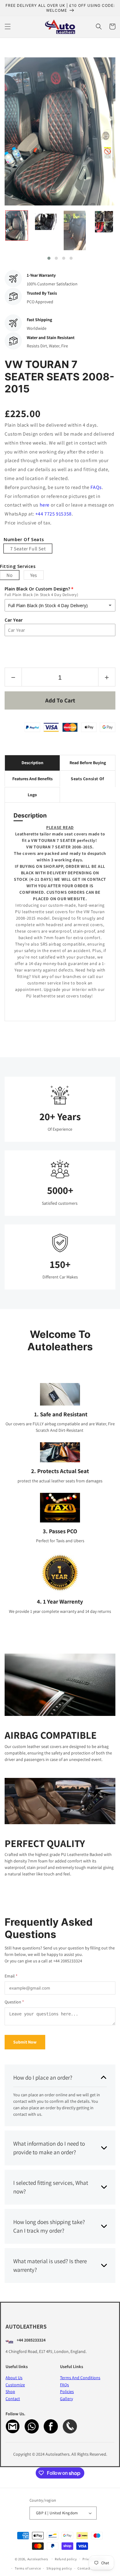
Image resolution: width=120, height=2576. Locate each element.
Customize (15, 2385)
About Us (14, 2378)
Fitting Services (18, 567)
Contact (13, 2399)
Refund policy (66, 2559)
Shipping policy (59, 2568)
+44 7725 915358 (54, 514)
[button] (8, 27)
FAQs (96, 487)
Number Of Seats (24, 540)
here (45, 505)
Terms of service (28, 2568)
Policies (67, 2392)
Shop (10, 2392)
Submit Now (25, 2042)
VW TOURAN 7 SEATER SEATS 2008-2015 (59, 377)
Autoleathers (38, 2559)
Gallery (66, 2399)
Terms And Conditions (80, 2378)
